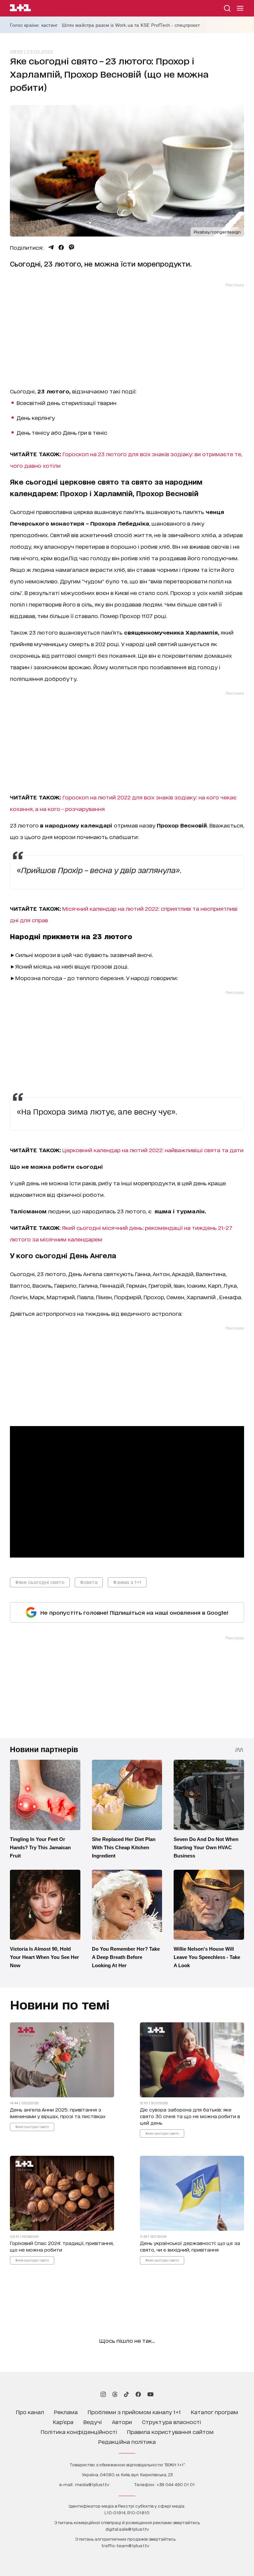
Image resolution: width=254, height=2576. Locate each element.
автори (122, 2422)
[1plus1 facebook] (138, 2394)
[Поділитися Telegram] (51, 247)
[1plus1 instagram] (103, 2394)
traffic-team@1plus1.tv (125, 2545)
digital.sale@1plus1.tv (127, 2529)
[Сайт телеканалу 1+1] (20, 9)
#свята (89, 1582)
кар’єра (63, 2422)
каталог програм (214, 2412)
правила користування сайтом (170, 2431)
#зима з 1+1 (127, 1582)
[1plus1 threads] (115, 2394)
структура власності (171, 2422)
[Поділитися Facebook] (61, 247)
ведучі (93, 2422)
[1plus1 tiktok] (126, 2394)
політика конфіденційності (79, 2431)
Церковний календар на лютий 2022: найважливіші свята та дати (153, 1150)
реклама (66, 2412)
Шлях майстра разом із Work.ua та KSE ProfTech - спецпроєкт (131, 25)
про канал (30, 2412)
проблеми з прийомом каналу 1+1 (134, 2412)
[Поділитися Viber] (72, 247)
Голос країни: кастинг (34, 25)
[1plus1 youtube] (150, 2394)
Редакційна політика (127, 2441)
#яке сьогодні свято (40, 1582)
